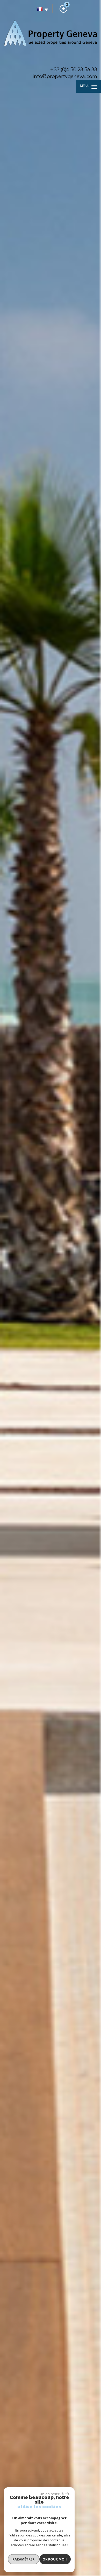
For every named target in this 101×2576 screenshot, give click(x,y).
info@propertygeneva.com (65, 77)
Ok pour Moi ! (55, 2559)
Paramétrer (23, 2559)
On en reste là (52, 2494)
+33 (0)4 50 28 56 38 (74, 70)
